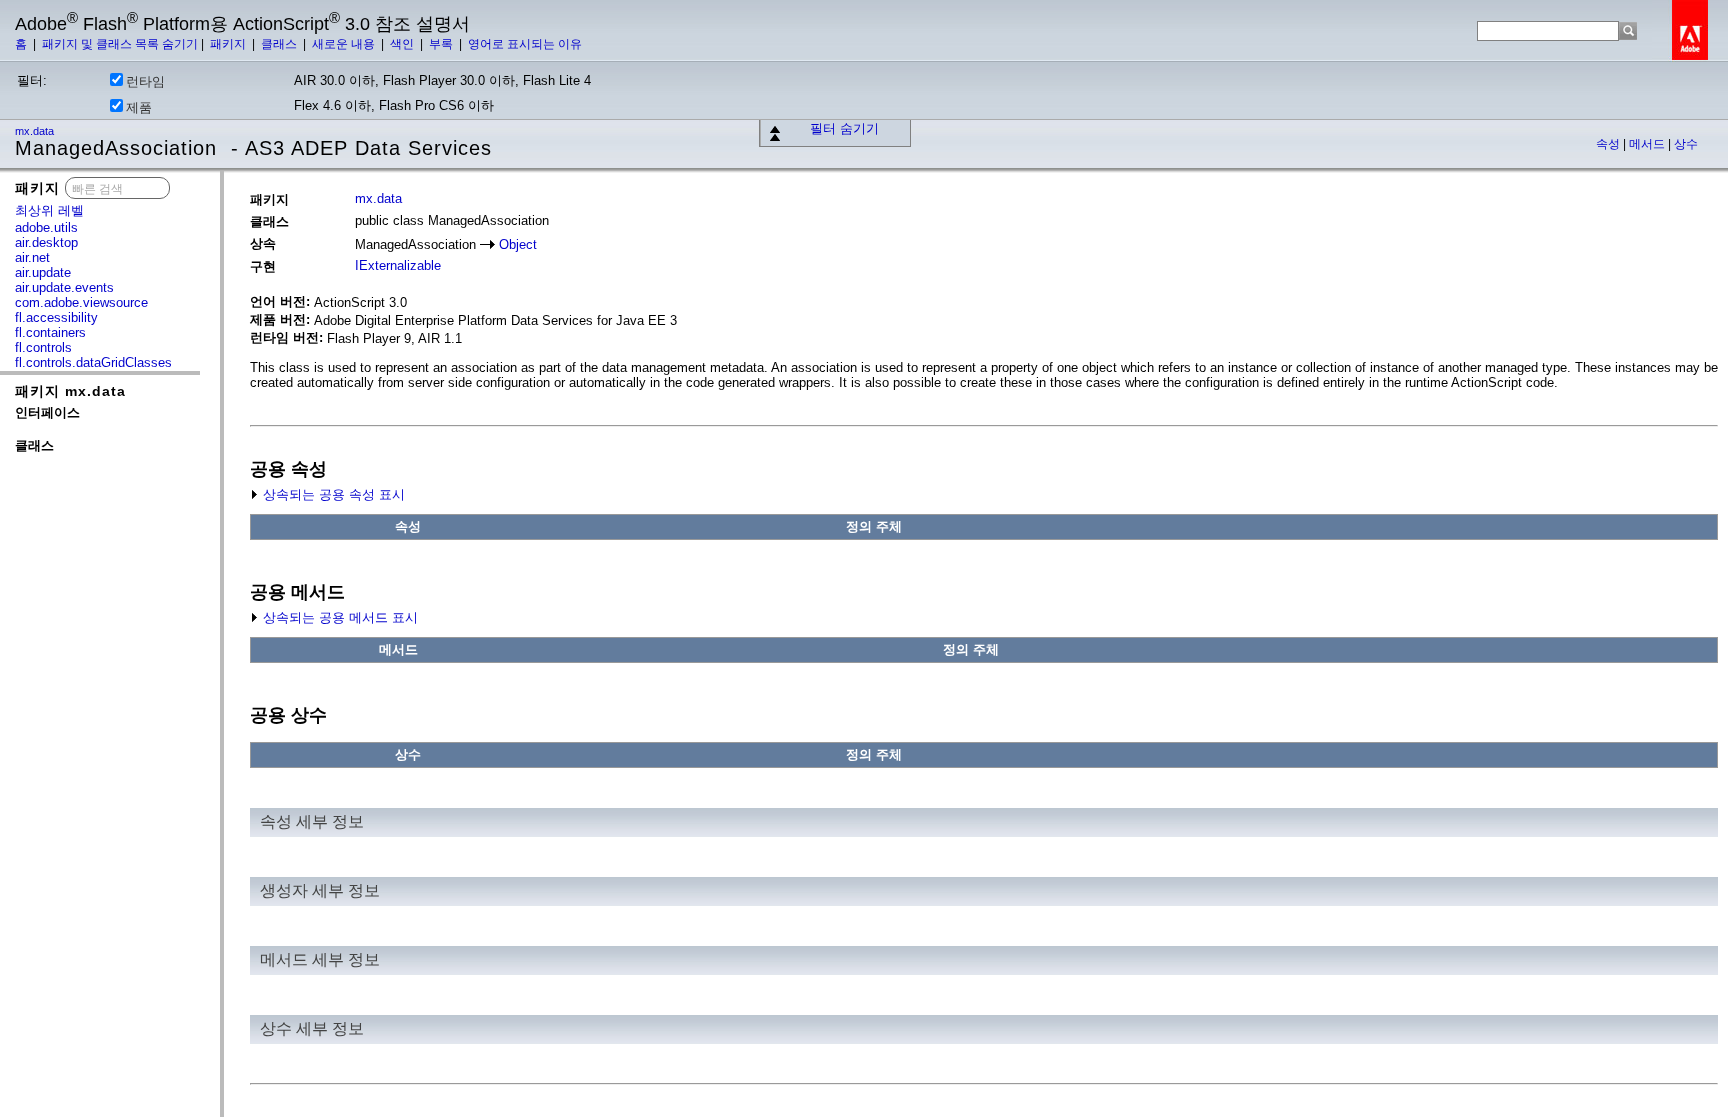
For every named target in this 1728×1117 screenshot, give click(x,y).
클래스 (280, 44)
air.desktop (46, 242)
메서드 (1648, 144)
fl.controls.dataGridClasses (93, 362)
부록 (442, 44)
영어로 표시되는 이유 (525, 44)
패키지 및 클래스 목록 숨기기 (120, 44)
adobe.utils (46, 227)
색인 (403, 44)
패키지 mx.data (70, 391)
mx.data (36, 131)
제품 (139, 107)
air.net (32, 257)
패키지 (229, 44)
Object (518, 244)
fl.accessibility (56, 317)
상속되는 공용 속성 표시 (332, 494)
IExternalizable (398, 265)
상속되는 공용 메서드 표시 (338, 617)
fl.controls (43, 347)
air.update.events (64, 287)
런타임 (145, 81)
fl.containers (50, 332)
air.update (43, 272)
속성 (1609, 144)
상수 (1686, 144)
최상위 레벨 (49, 210)
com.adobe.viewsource (81, 302)
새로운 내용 (345, 44)
